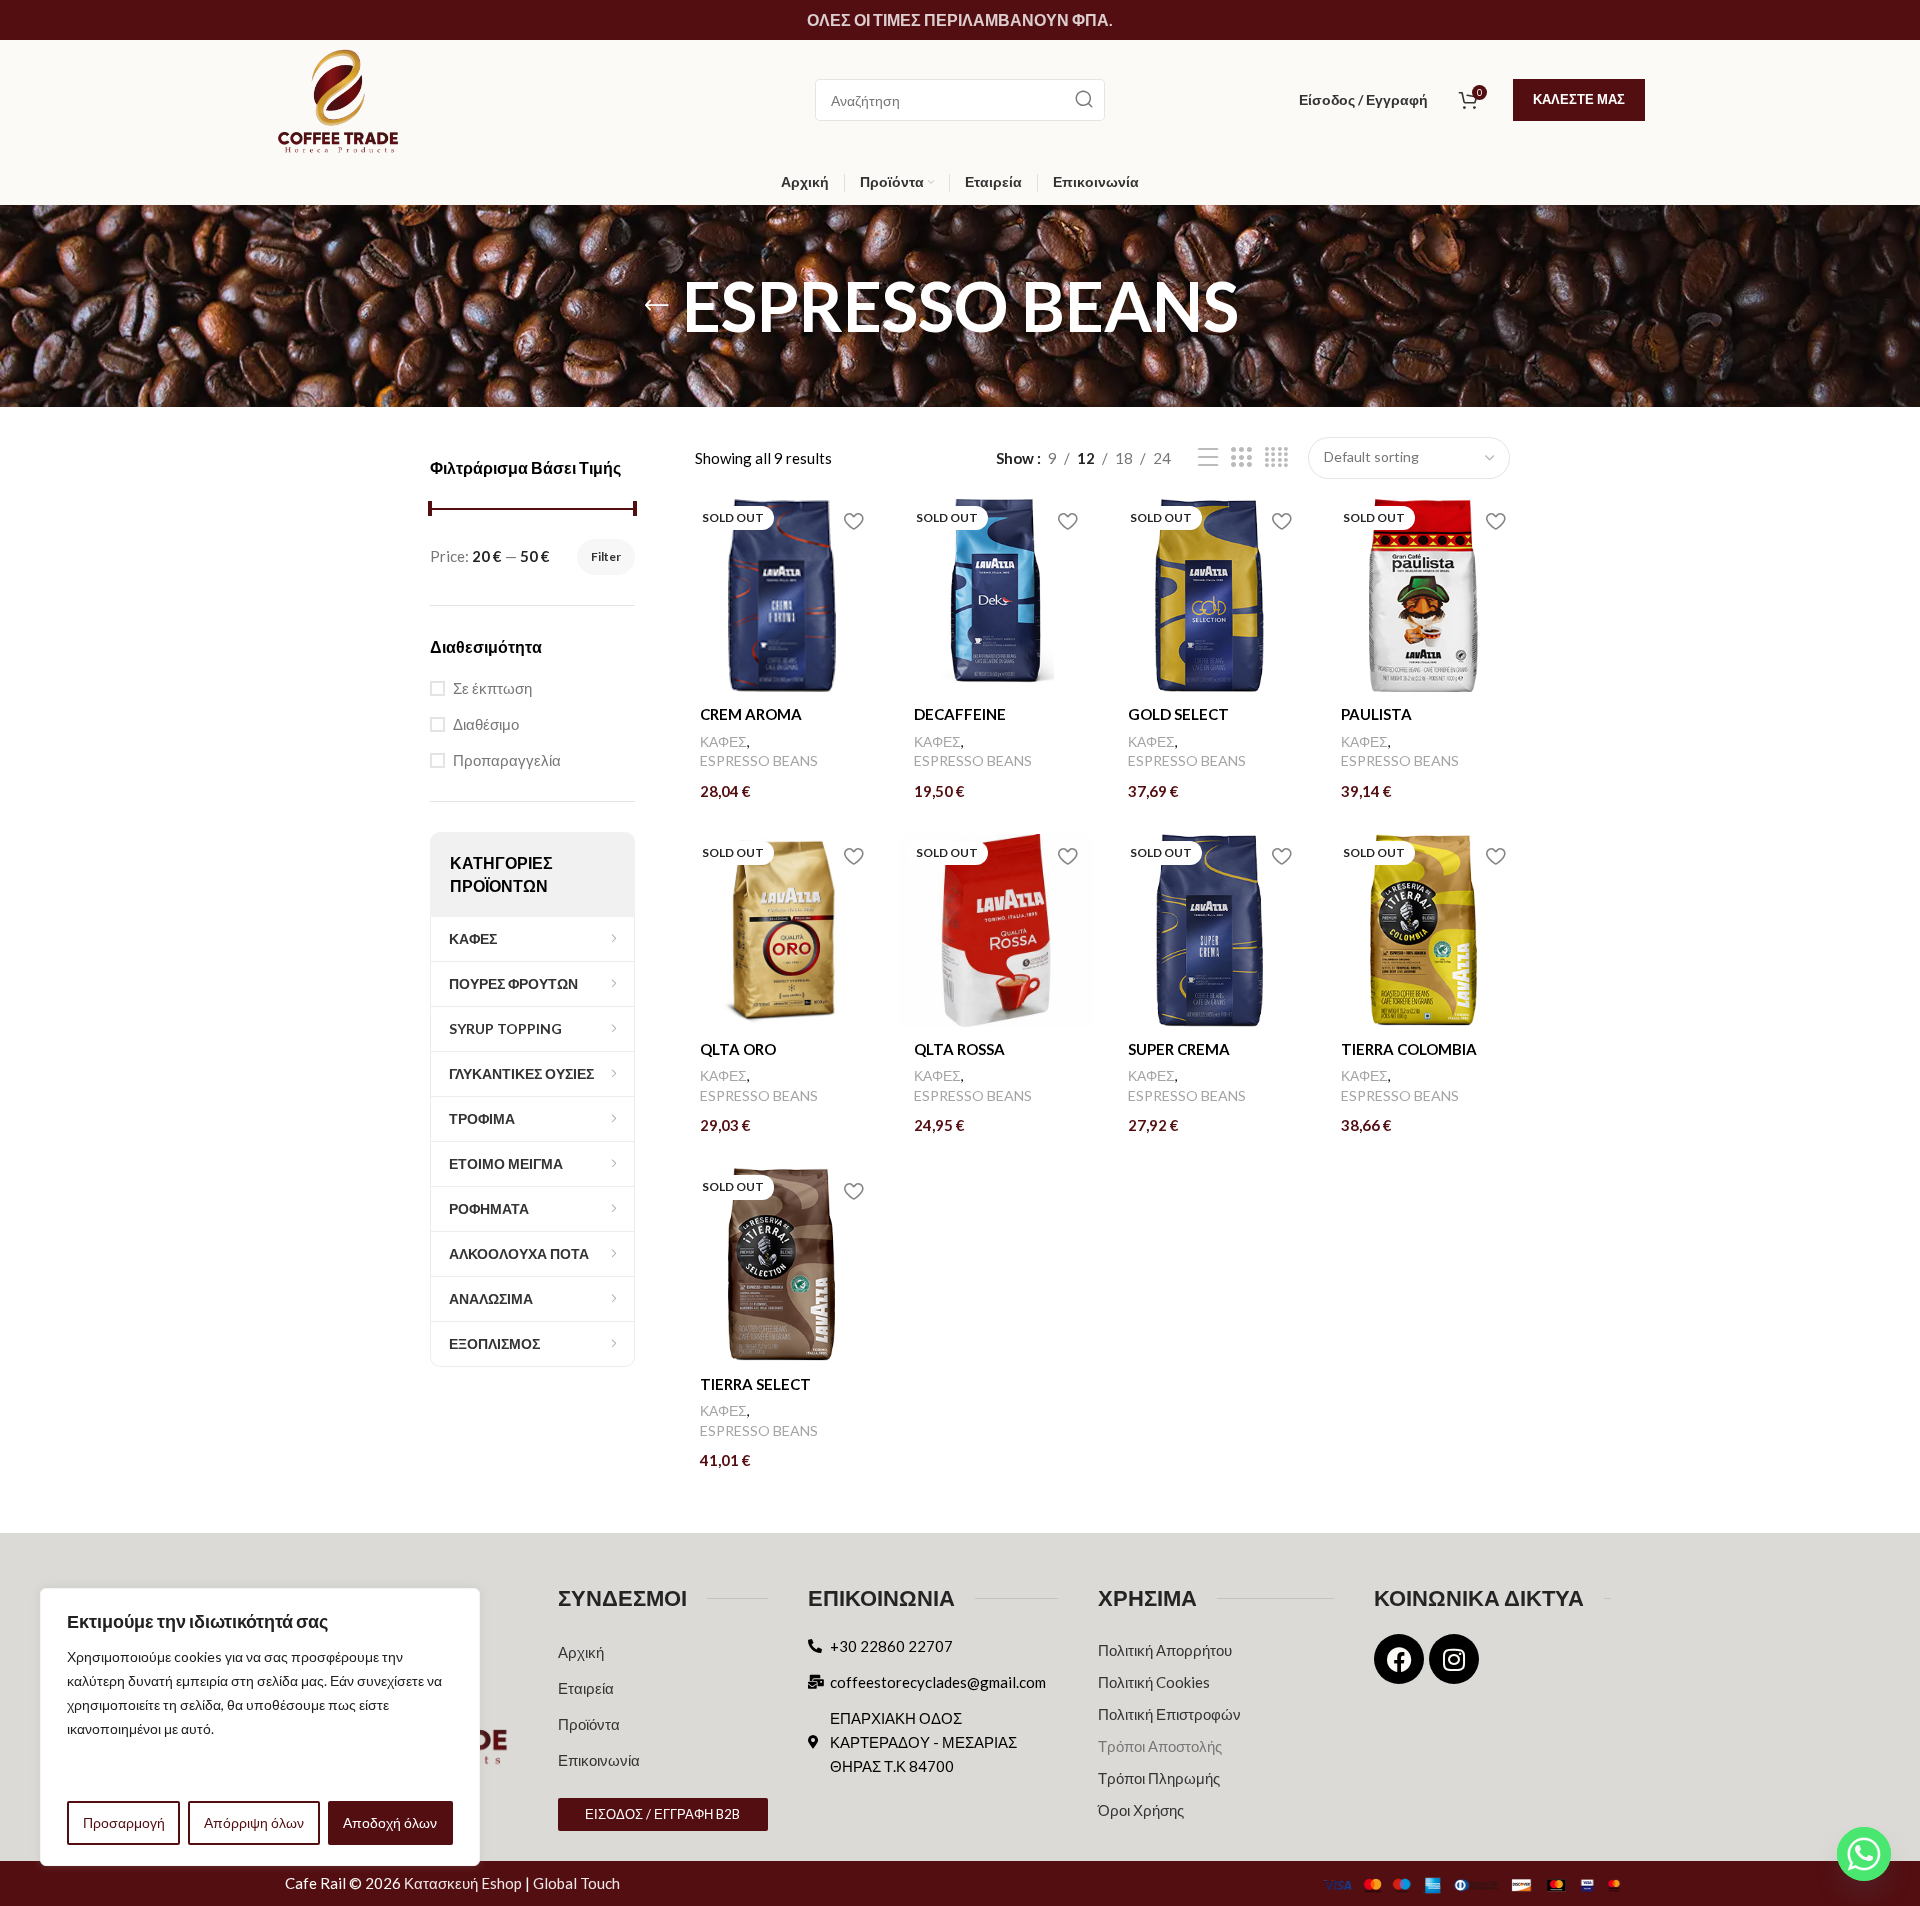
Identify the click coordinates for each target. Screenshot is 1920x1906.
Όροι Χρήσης (1141, 1810)
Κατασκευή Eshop (463, 1883)
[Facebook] (1399, 1659)
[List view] (1208, 457)
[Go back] (657, 306)
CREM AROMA (751, 714)
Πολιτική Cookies (1154, 1682)
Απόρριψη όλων (254, 1822)
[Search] (1084, 100)
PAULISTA (1376, 714)
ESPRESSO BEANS (759, 760)
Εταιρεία (586, 1688)
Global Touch (576, 1883)
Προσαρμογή (124, 1822)
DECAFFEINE (960, 714)
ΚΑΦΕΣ (723, 741)
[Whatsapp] (1864, 1854)
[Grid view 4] (1276, 457)
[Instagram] (1454, 1659)
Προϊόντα (589, 1724)
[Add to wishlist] (854, 521)
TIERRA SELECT (755, 1384)
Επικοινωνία (599, 1760)
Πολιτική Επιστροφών (1169, 1714)
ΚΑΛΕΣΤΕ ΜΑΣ (1579, 99)
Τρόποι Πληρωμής (1159, 1778)
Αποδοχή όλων (390, 1822)
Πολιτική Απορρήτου (1165, 1650)
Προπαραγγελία (507, 760)
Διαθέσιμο (486, 724)
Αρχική (581, 1652)
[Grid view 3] (1241, 457)
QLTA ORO (738, 1049)
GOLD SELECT (1178, 714)
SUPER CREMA (1179, 1049)
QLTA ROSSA (959, 1049)
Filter (606, 556)
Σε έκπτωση (492, 688)
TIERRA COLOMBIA (1409, 1049)
